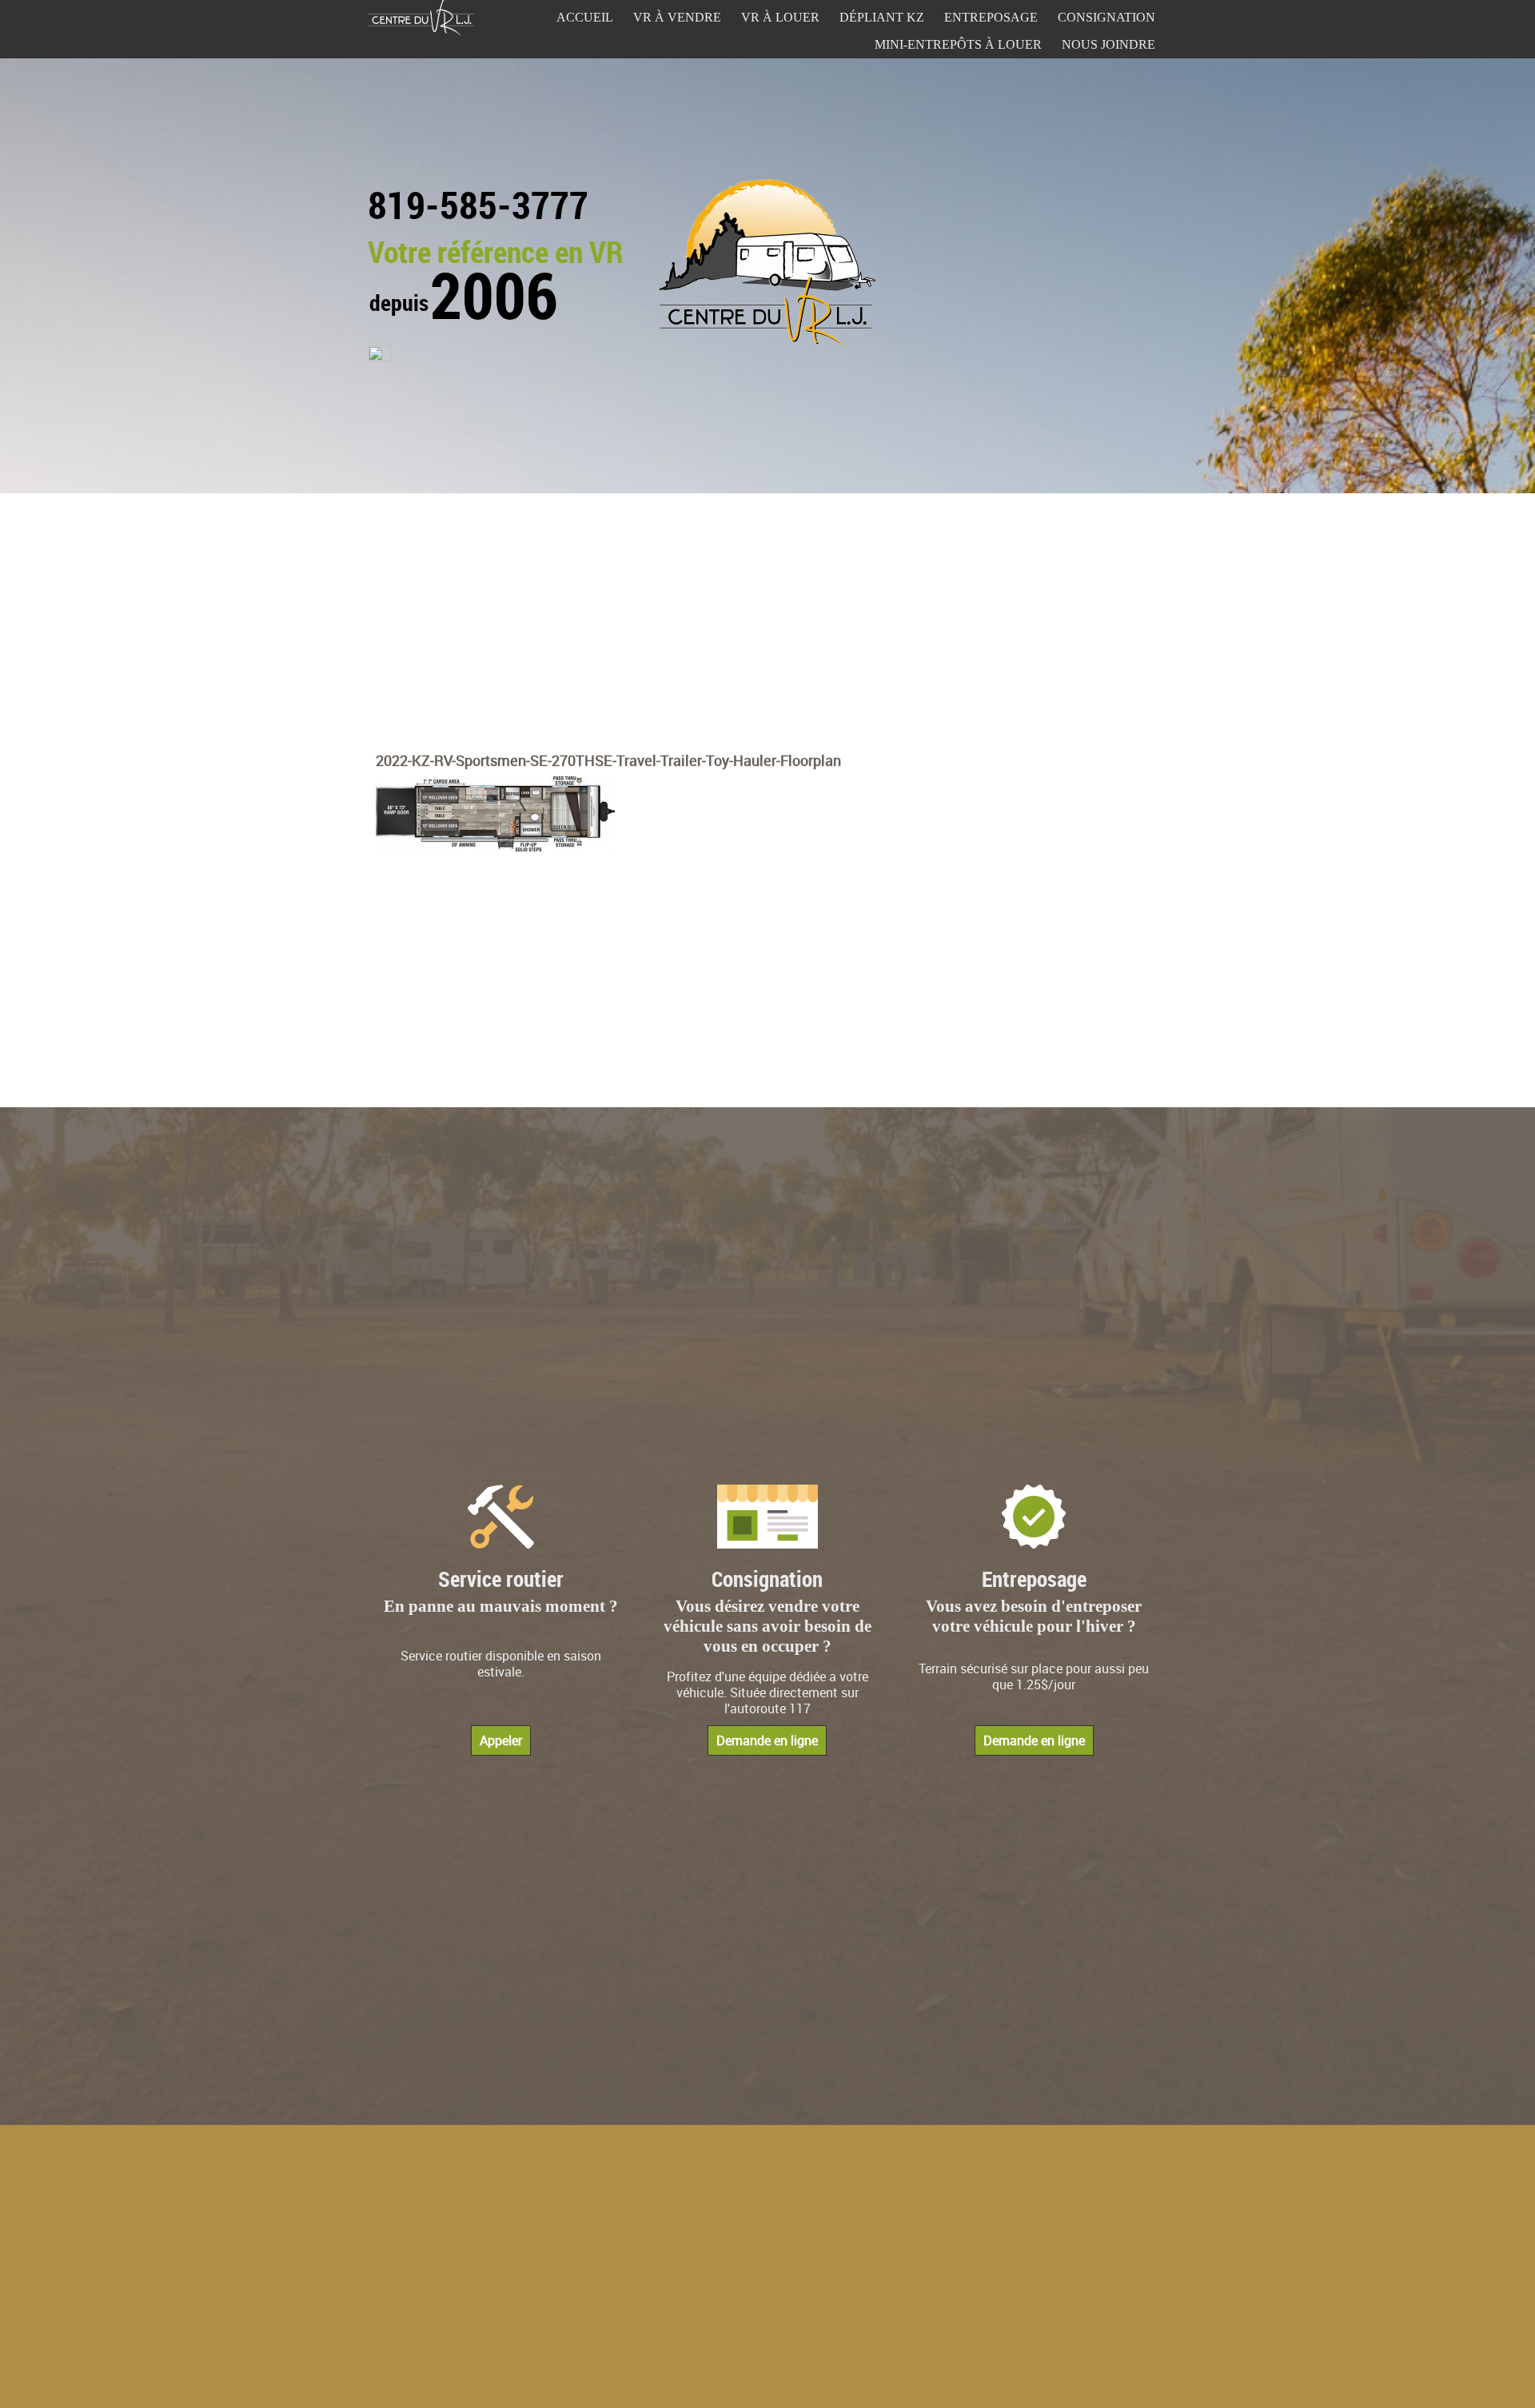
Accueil (585, 17)
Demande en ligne (767, 1740)
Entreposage (991, 17)
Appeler (501, 1740)
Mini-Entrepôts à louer (958, 44)
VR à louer (780, 17)
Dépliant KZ (882, 17)
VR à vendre (677, 17)
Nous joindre (1108, 44)
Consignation (1106, 17)
